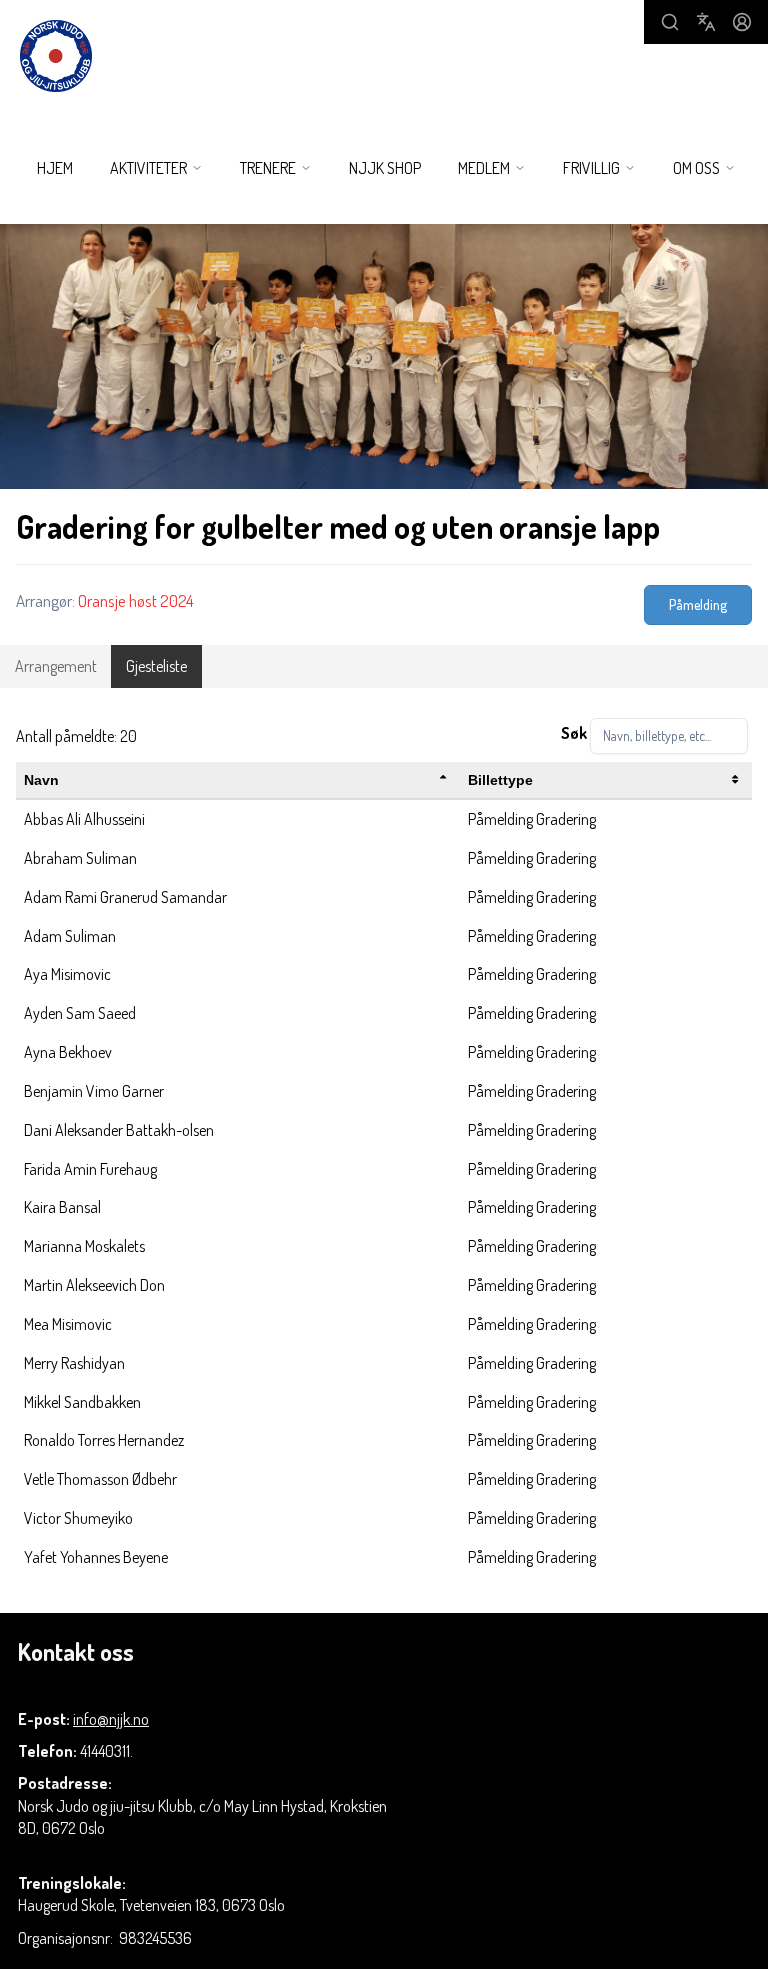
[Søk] (670, 22)
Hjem (55, 168)
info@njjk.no (111, 1719)
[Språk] (706, 22)
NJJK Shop (385, 168)
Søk (574, 733)
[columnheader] (238, 780)
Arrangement (56, 666)
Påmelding (698, 604)
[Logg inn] (742, 22)
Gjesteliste (156, 666)
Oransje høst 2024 (136, 600)
